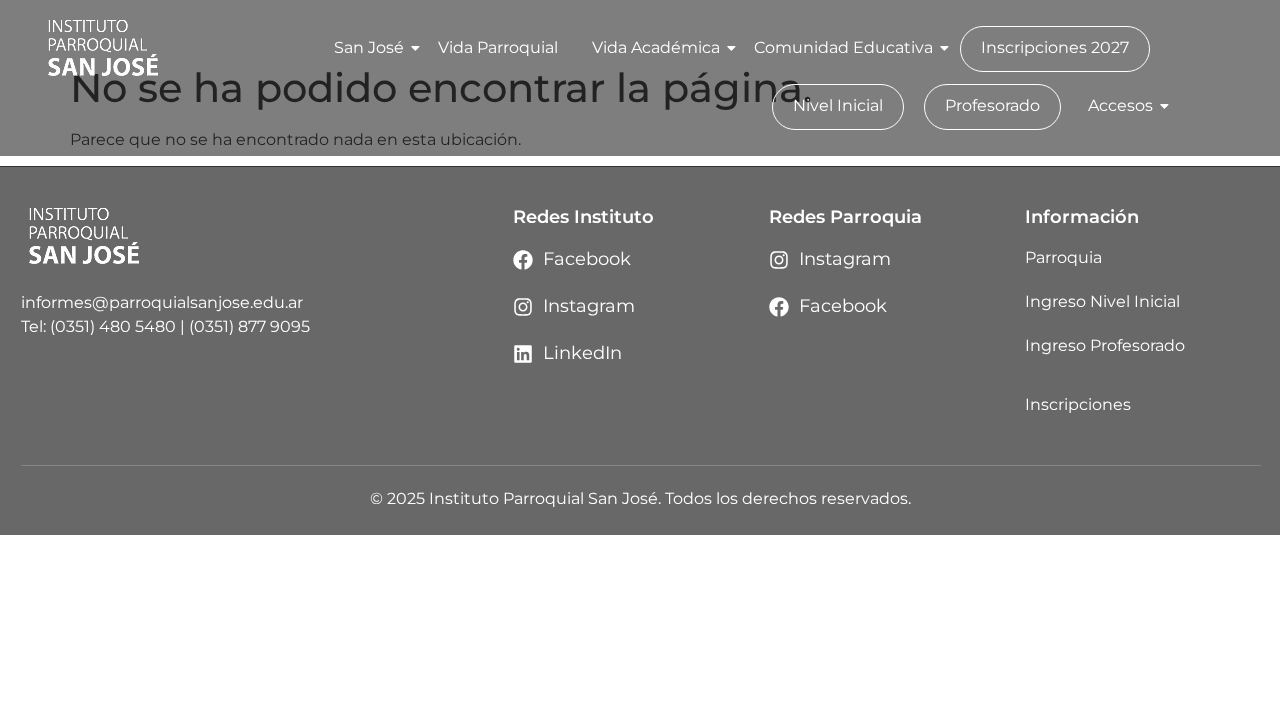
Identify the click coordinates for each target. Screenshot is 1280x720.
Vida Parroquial (498, 47)
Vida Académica (656, 47)
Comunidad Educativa (843, 47)
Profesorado (992, 105)
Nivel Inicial (838, 105)
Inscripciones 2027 (1055, 47)
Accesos (1120, 105)
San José (369, 47)
